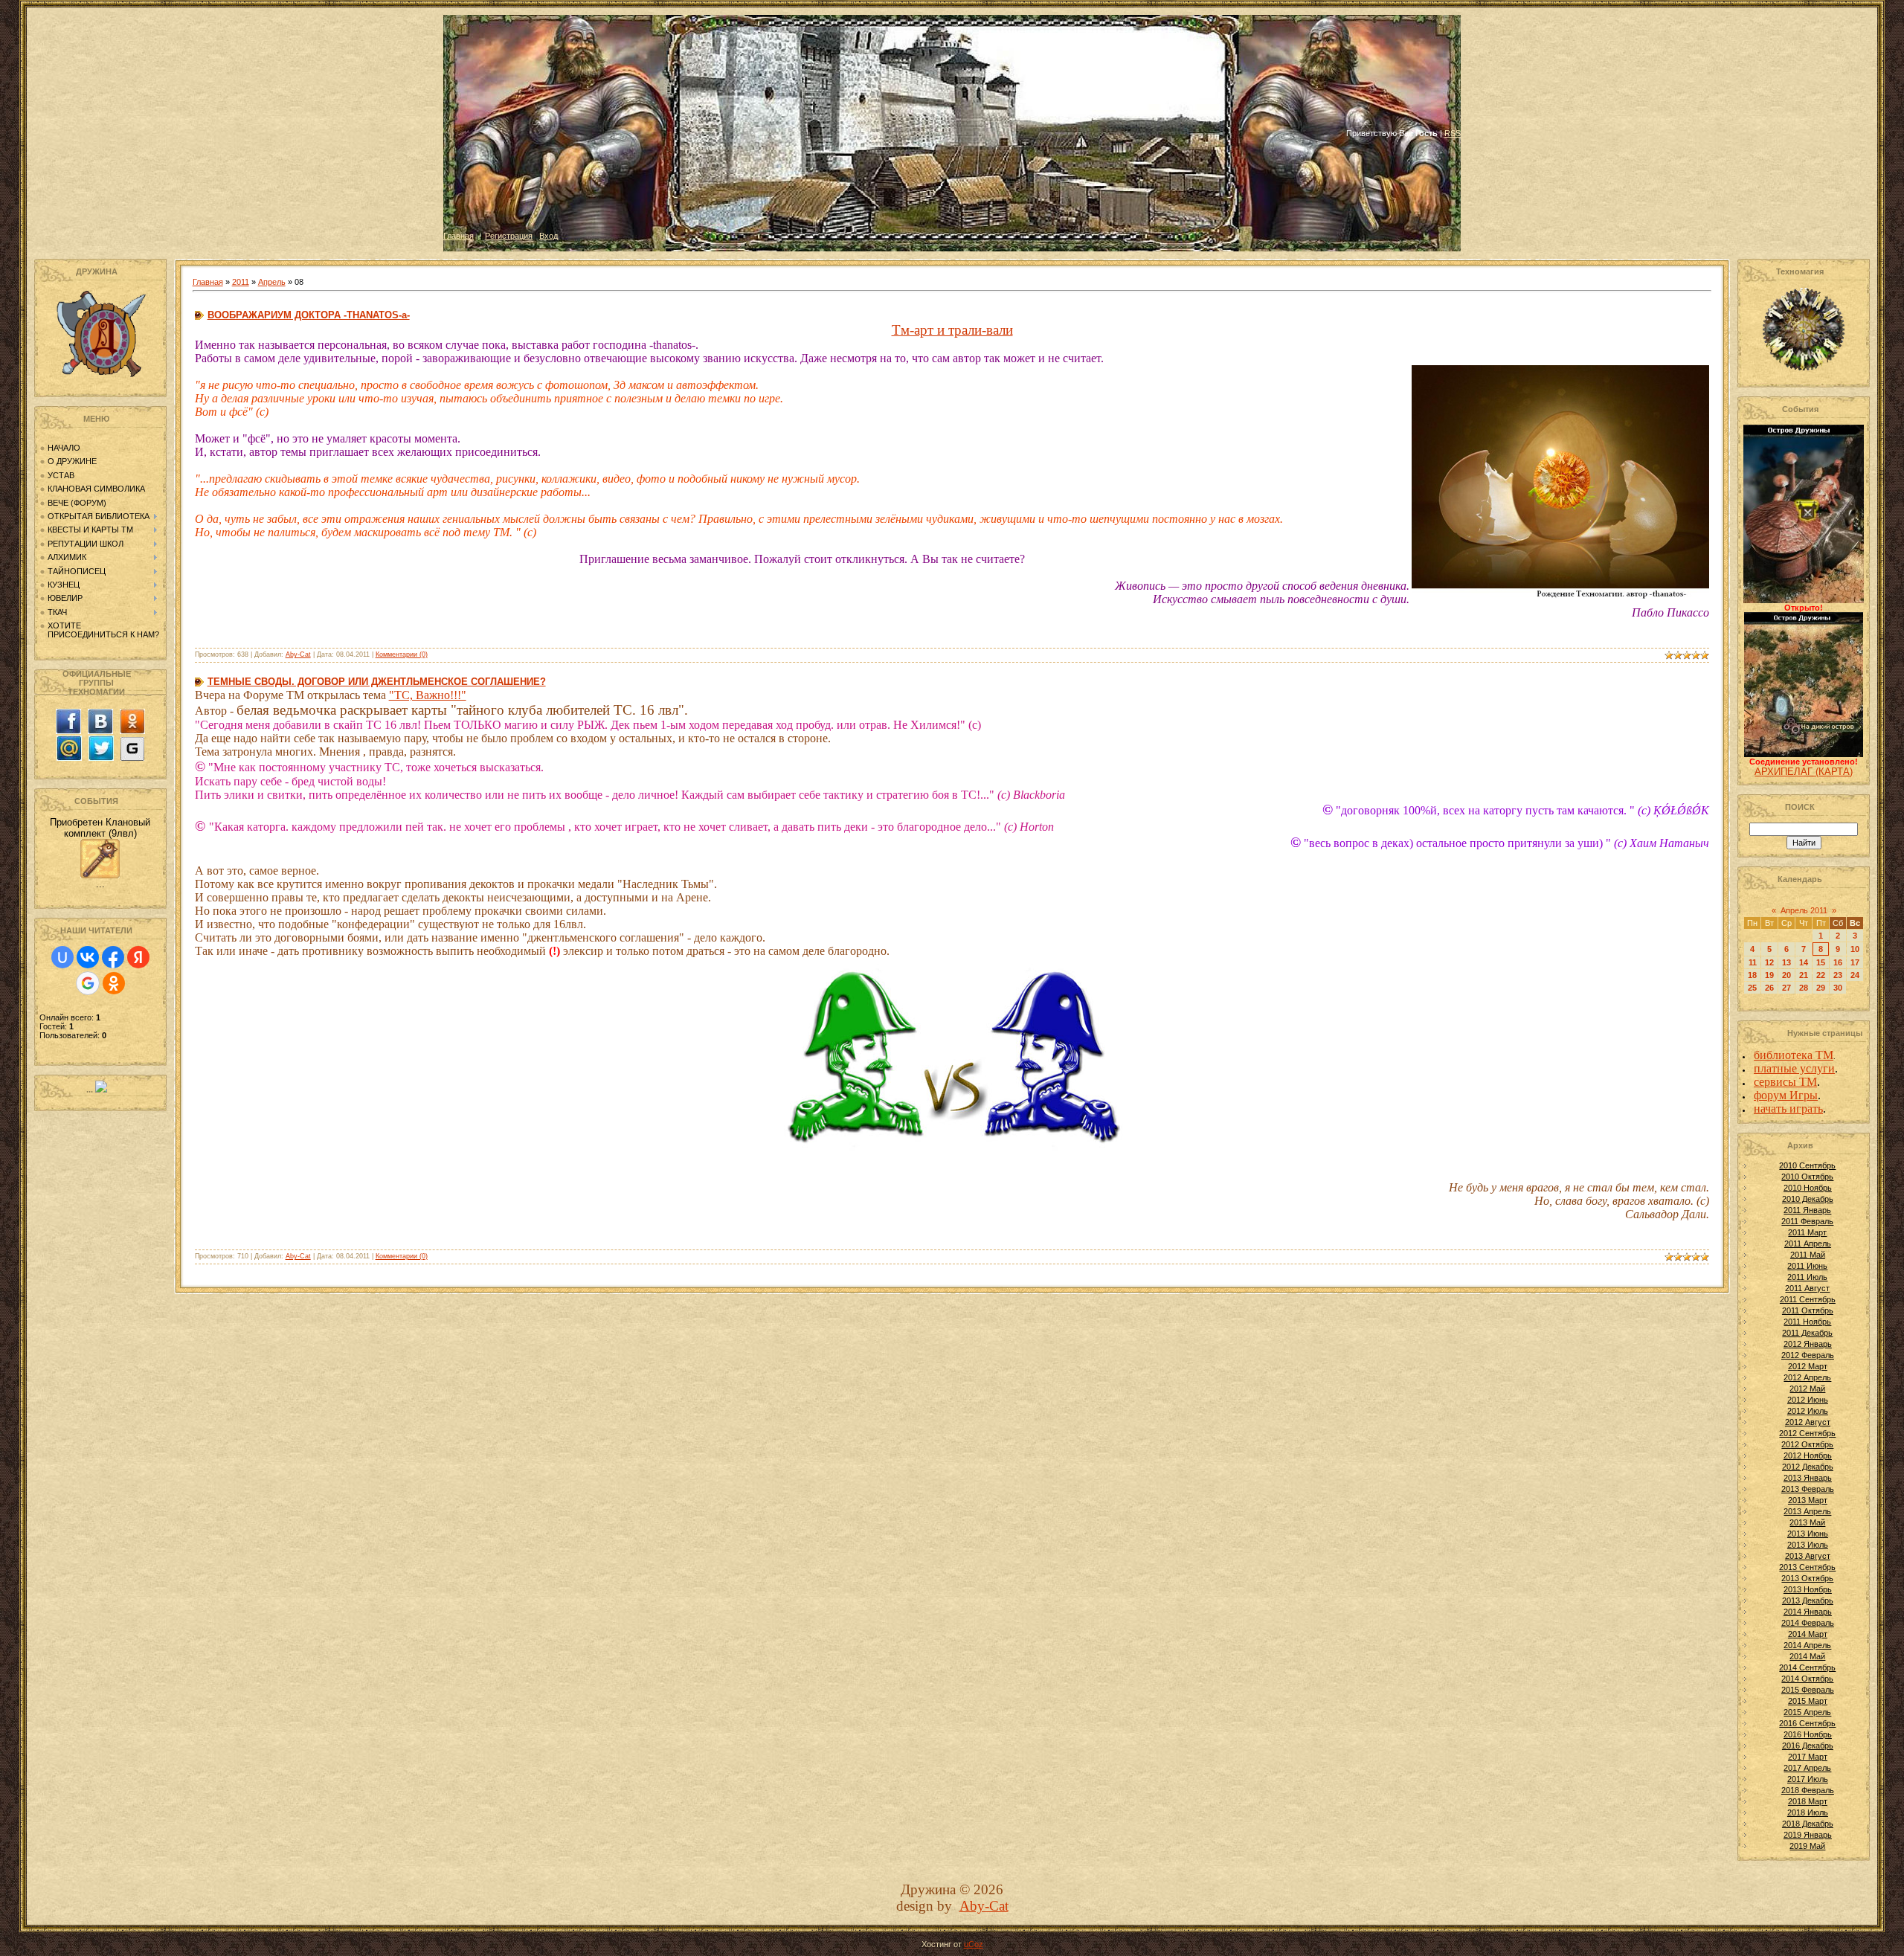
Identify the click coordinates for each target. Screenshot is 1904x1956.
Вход (549, 236)
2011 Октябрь (1808, 1310)
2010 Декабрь (1808, 1199)
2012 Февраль (1808, 1355)
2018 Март (1808, 1801)
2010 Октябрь (1807, 1177)
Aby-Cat (298, 654)
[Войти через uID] (62, 957)
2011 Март (1807, 1232)
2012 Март (1808, 1366)
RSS (1453, 133)
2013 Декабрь (1808, 1600)
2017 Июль (1808, 1779)
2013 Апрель (1807, 1511)
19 (1769, 975)
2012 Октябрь (1807, 1444)
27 (1786, 988)
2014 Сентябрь (1807, 1667)
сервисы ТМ (1785, 1082)
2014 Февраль (1808, 1623)
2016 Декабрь (1808, 1746)
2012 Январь (1808, 1344)
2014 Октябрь (1807, 1679)
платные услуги (1794, 1068)
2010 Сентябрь (1807, 1165)
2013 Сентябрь (1807, 1567)
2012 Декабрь (1808, 1467)
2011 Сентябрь (1808, 1299)
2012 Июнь (1808, 1400)
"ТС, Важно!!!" (428, 695)
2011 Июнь (1807, 1266)
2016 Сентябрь (1807, 1723)
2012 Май (1807, 1389)
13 (1786, 962)
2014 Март (1808, 1634)
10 (1855, 949)
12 (1769, 962)
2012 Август (1808, 1422)
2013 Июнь (1808, 1534)
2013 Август (1808, 1556)
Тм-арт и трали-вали (952, 330)
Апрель (272, 282)
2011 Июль (1807, 1277)
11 (1753, 962)
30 (1838, 988)
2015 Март (1808, 1701)
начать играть (1788, 1109)
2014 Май (1807, 1656)
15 (1821, 962)
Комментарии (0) (402, 654)
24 (1855, 975)
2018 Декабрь (1808, 1824)
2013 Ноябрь (1808, 1589)
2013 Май (1807, 1522)
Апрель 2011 (1804, 910)
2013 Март (1808, 1500)
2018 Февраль (1808, 1790)
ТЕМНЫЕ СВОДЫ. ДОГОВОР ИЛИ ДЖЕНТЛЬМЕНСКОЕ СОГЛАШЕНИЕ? (377, 682)
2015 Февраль (1808, 1690)
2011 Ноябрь (1807, 1322)
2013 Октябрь (1807, 1578)
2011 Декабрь (1807, 1333)
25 (1752, 988)
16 (1838, 962)
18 (1752, 975)
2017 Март (1808, 1757)
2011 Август (1807, 1288)
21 (1804, 975)
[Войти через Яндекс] (138, 957)
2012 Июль (1808, 1411)
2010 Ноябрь (1808, 1188)
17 (1855, 962)
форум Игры (1786, 1095)
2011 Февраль (1807, 1221)
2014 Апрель (1807, 1645)
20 (1786, 975)
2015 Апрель (1807, 1712)
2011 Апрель (1808, 1244)
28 (1804, 988)
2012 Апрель (1807, 1377)
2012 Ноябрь (1808, 1455)
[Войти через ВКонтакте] (88, 957)
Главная (459, 236)
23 (1838, 975)
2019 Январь (1808, 1835)
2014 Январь (1808, 1612)
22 (1821, 975)
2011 (241, 282)
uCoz (974, 1944)
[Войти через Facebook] (113, 957)
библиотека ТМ (1794, 1055)
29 (1821, 988)
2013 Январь (1808, 1478)
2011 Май (1808, 1255)
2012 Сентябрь (1807, 1433)
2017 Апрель (1807, 1768)
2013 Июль (1808, 1545)
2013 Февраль (1808, 1489)
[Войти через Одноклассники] (114, 983)
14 (1804, 962)
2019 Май (1807, 1846)
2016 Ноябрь (1808, 1734)
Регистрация (509, 236)
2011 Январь (1807, 1210)
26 (1769, 988)
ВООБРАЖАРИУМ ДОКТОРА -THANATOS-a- (309, 315)
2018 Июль (1808, 1812)
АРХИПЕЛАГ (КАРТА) (1804, 772)
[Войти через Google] (88, 983)
